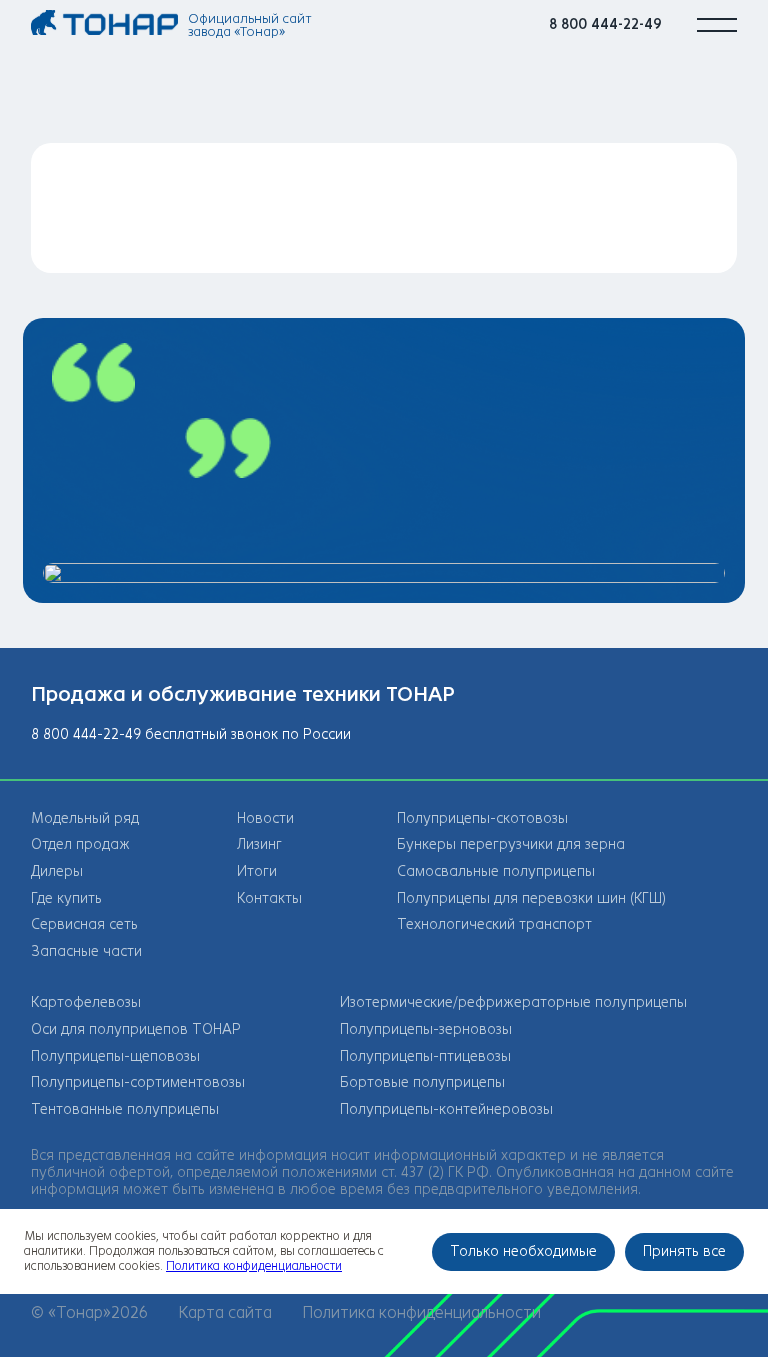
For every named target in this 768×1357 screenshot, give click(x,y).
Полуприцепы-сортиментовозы (138, 1082)
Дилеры (57, 871)
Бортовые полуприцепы (422, 1082)
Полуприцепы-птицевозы (425, 1056)
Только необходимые (523, 1251)
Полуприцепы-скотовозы (482, 818)
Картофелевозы (86, 1002)
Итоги (257, 871)
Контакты (269, 898)
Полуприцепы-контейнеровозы (446, 1109)
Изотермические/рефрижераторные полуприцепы (513, 1002)
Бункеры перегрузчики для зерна (511, 844)
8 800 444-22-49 (605, 24)
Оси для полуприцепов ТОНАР (136, 1029)
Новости (265, 818)
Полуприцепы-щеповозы (115, 1056)
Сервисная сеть (84, 924)
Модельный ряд (85, 818)
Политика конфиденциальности (421, 1312)
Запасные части (86, 951)
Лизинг (259, 844)
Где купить (66, 898)
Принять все (684, 1251)
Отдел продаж (80, 844)
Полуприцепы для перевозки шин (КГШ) (531, 898)
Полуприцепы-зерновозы (426, 1029)
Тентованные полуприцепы (125, 1109)
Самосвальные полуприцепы (496, 871)
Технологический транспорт (494, 924)
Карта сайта (225, 1312)
